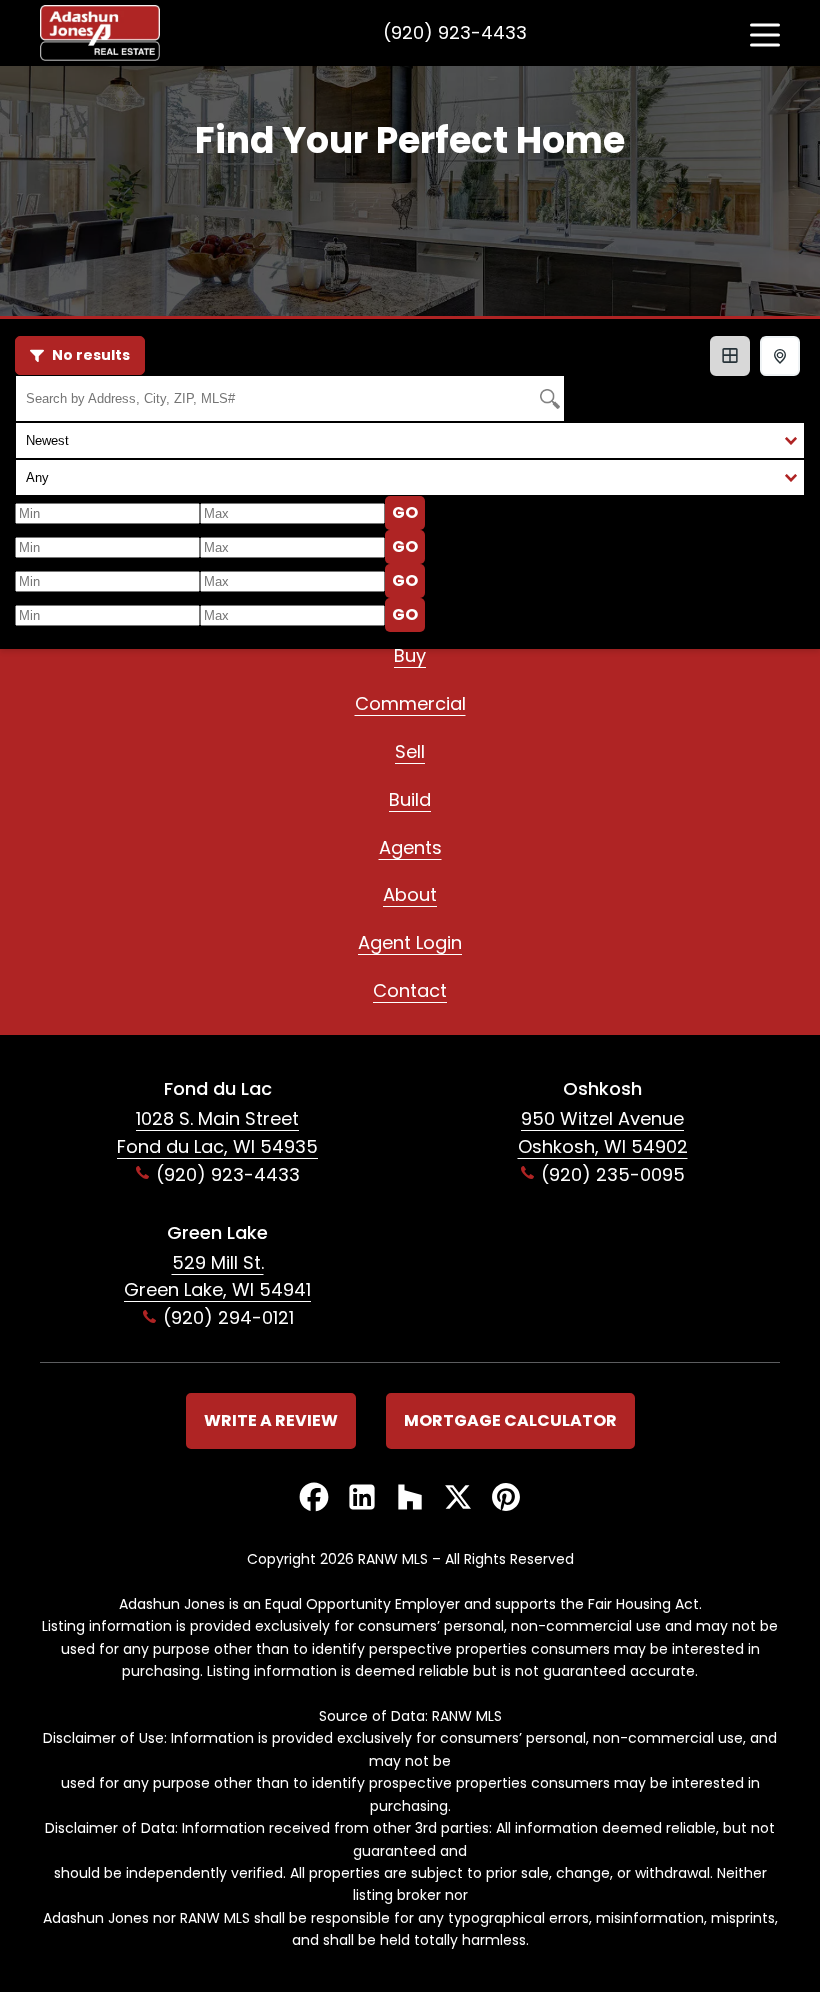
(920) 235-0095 (613, 1174)
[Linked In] (362, 1498)
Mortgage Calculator (510, 1420)
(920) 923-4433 (455, 32)
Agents (410, 847)
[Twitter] (458, 1498)
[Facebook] (314, 1498)
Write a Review (271, 1420)
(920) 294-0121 (228, 1317)
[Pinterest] (506, 1498)
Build (410, 799)
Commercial (410, 703)
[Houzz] (410, 1498)
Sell (410, 751)
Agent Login (410, 942)
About (410, 894)
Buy (410, 655)
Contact (410, 990)
